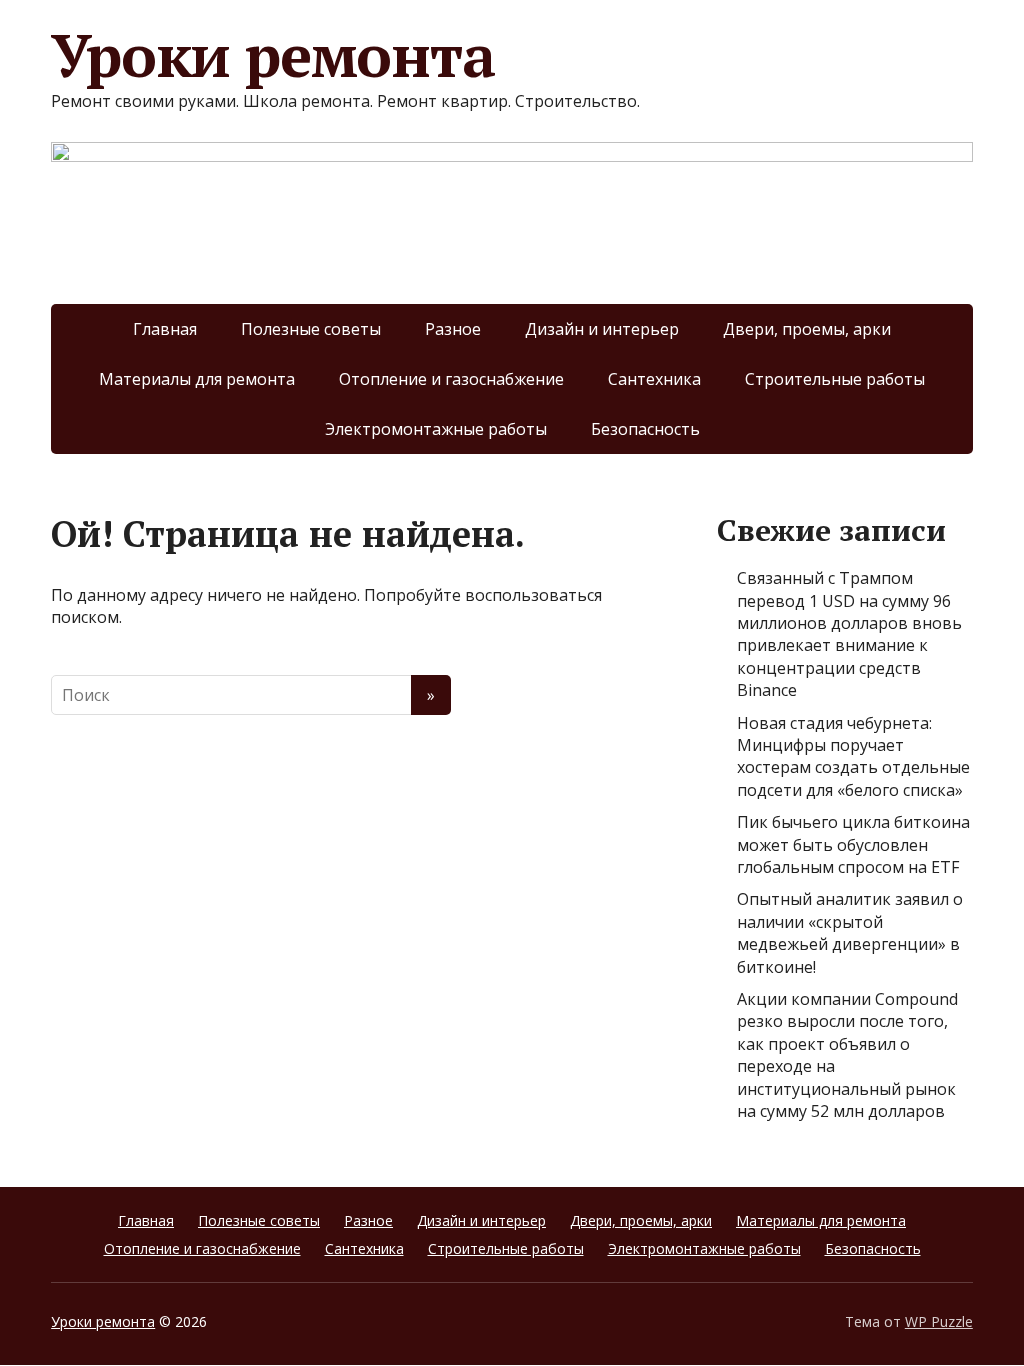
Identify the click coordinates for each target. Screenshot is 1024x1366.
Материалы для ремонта (197, 379)
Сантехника (654, 379)
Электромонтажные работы (436, 429)
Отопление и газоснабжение (451, 379)
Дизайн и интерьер (602, 329)
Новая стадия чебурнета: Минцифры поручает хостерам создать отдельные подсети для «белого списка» (853, 756)
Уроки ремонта (272, 55)
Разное (453, 329)
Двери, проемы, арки (807, 329)
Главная (165, 329)
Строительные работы (835, 379)
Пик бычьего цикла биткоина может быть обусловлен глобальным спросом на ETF (853, 844)
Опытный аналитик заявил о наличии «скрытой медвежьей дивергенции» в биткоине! (850, 932)
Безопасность (645, 429)
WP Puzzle (939, 1321)
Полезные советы (311, 329)
